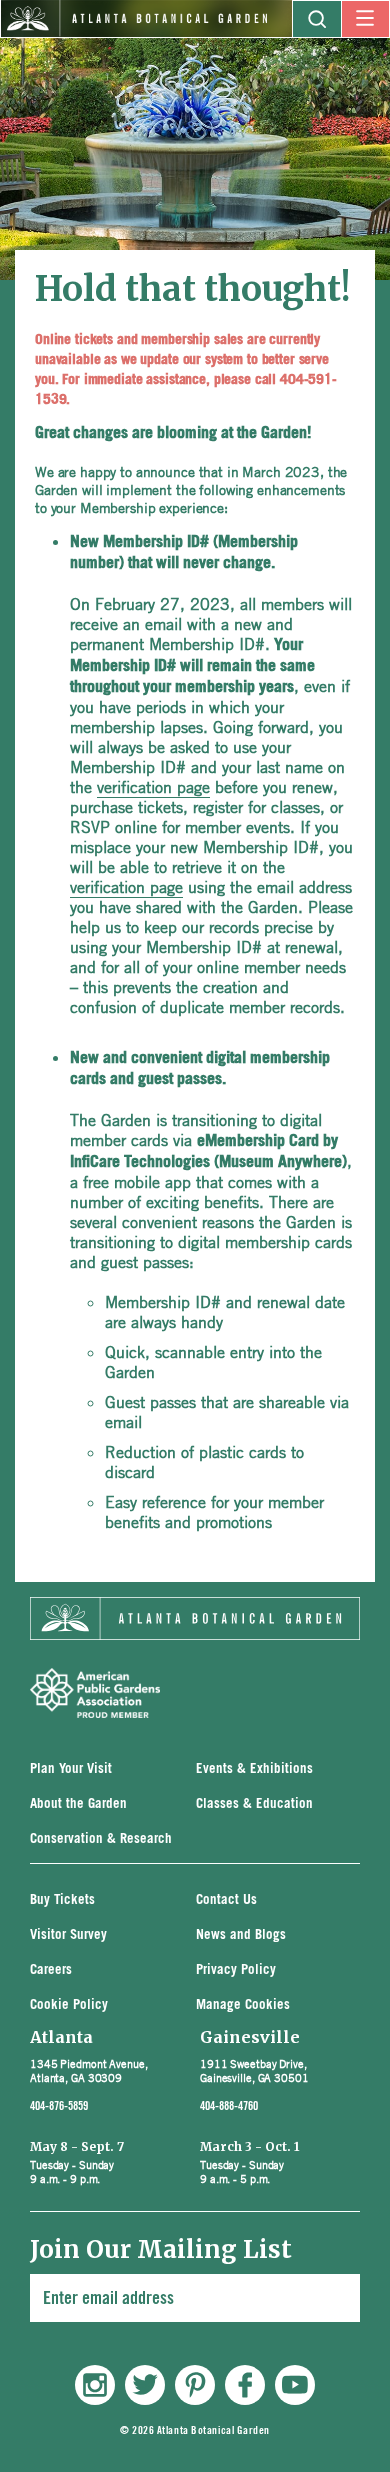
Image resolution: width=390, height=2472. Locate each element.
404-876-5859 (59, 2106)
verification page (153, 787)
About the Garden (78, 1804)
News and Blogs (241, 1935)
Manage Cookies (243, 2005)
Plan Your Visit (71, 1769)
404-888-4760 (229, 2106)
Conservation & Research (101, 1839)
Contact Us (226, 1900)
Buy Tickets (62, 1900)
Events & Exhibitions (254, 1769)
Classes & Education (254, 1804)
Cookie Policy (69, 2005)
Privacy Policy (236, 1970)
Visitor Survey (68, 1935)
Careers (51, 1970)
